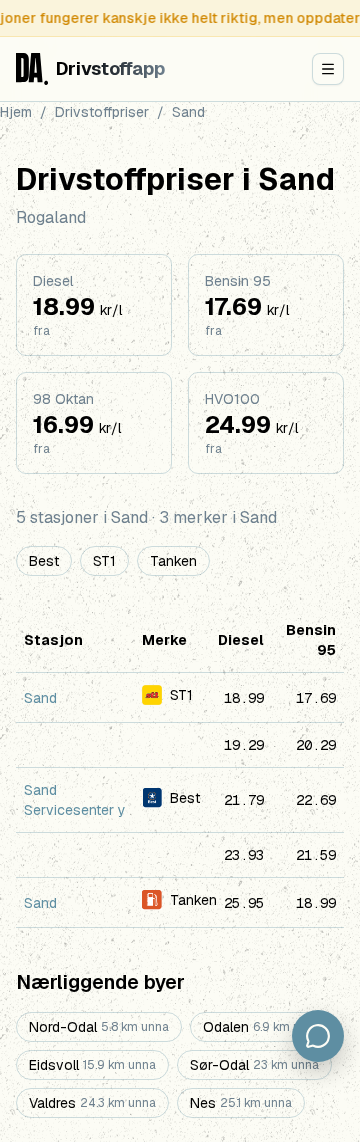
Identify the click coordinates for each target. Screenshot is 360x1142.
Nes (241, 1103)
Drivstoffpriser (102, 112)
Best (44, 561)
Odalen (262, 1027)
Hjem (16, 112)
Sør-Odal (254, 1065)
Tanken (173, 561)
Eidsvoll (92, 1065)
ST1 (104, 561)
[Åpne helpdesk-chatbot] (318, 1036)
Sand (40, 698)
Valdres (92, 1103)
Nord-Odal (99, 1027)
